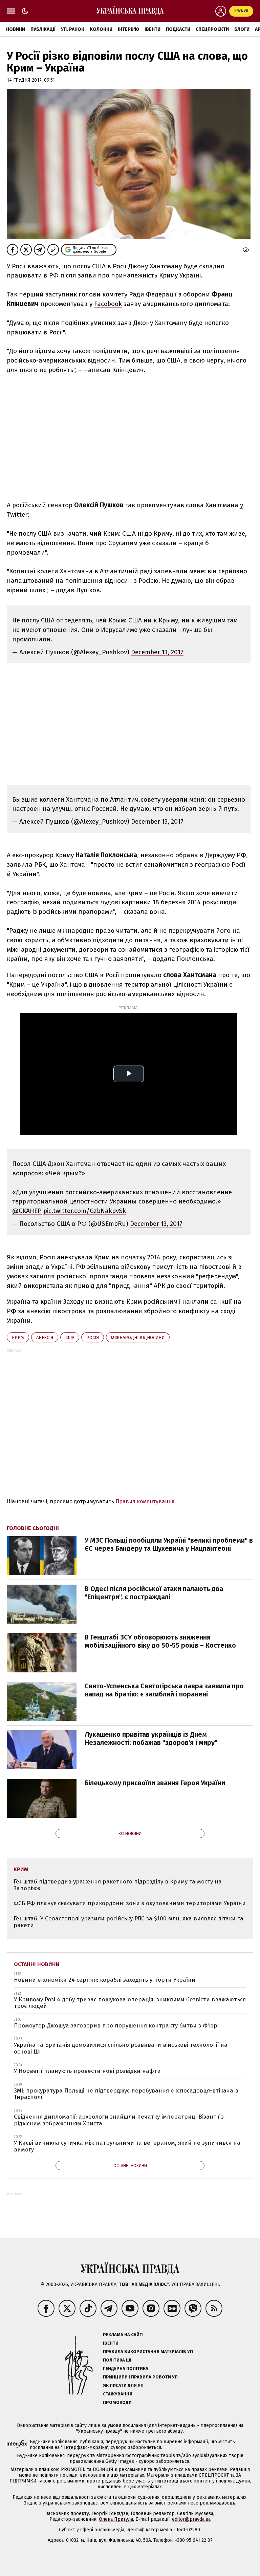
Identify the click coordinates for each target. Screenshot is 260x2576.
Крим (18, 1337)
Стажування (118, 2394)
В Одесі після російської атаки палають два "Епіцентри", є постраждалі (154, 1593)
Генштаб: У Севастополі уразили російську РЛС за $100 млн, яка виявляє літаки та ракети (128, 1922)
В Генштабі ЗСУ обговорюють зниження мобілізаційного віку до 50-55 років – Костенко (160, 1641)
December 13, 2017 (157, 652)
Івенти (153, 29)
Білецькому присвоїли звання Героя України (155, 1783)
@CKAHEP (27, 1211)
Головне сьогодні (33, 1528)
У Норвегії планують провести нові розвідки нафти (87, 2071)
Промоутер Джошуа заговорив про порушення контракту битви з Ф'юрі (116, 2026)
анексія (45, 1337)
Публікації (43, 29)
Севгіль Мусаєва (195, 2513)
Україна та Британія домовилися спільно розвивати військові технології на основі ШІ (121, 2048)
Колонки (101, 29)
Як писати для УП (123, 2385)
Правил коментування (145, 1501)
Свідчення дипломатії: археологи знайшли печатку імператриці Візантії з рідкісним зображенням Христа (119, 2120)
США (70, 1337)
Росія (93, 1337)
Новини (16, 29)
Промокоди (117, 2402)
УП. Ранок (73, 29)
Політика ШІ (117, 2360)
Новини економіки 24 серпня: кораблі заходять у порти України (105, 1980)
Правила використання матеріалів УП (148, 2352)
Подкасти (178, 29)
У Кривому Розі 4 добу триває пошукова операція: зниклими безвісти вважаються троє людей (130, 2003)
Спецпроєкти (212, 29)
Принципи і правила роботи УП (140, 2377)
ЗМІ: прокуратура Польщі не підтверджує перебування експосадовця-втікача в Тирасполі (126, 2094)
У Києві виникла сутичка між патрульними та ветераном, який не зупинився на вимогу (127, 2146)
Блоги (242, 29)
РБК (40, 864)
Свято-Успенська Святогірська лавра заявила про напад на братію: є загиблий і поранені (164, 1690)
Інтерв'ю (128, 29)
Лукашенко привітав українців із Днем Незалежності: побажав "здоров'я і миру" (151, 1738)
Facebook (108, 304)
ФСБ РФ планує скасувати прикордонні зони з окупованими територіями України (130, 1903)
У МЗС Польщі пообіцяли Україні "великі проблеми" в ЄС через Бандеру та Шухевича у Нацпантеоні (169, 1544)
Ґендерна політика (126, 2368)
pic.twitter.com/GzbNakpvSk (85, 1211)
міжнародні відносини (138, 1337)
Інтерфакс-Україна (85, 2447)
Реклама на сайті (123, 2335)
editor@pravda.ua (191, 2519)
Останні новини (37, 1964)
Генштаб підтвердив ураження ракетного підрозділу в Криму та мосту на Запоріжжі (118, 1885)
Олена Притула (116, 2519)
